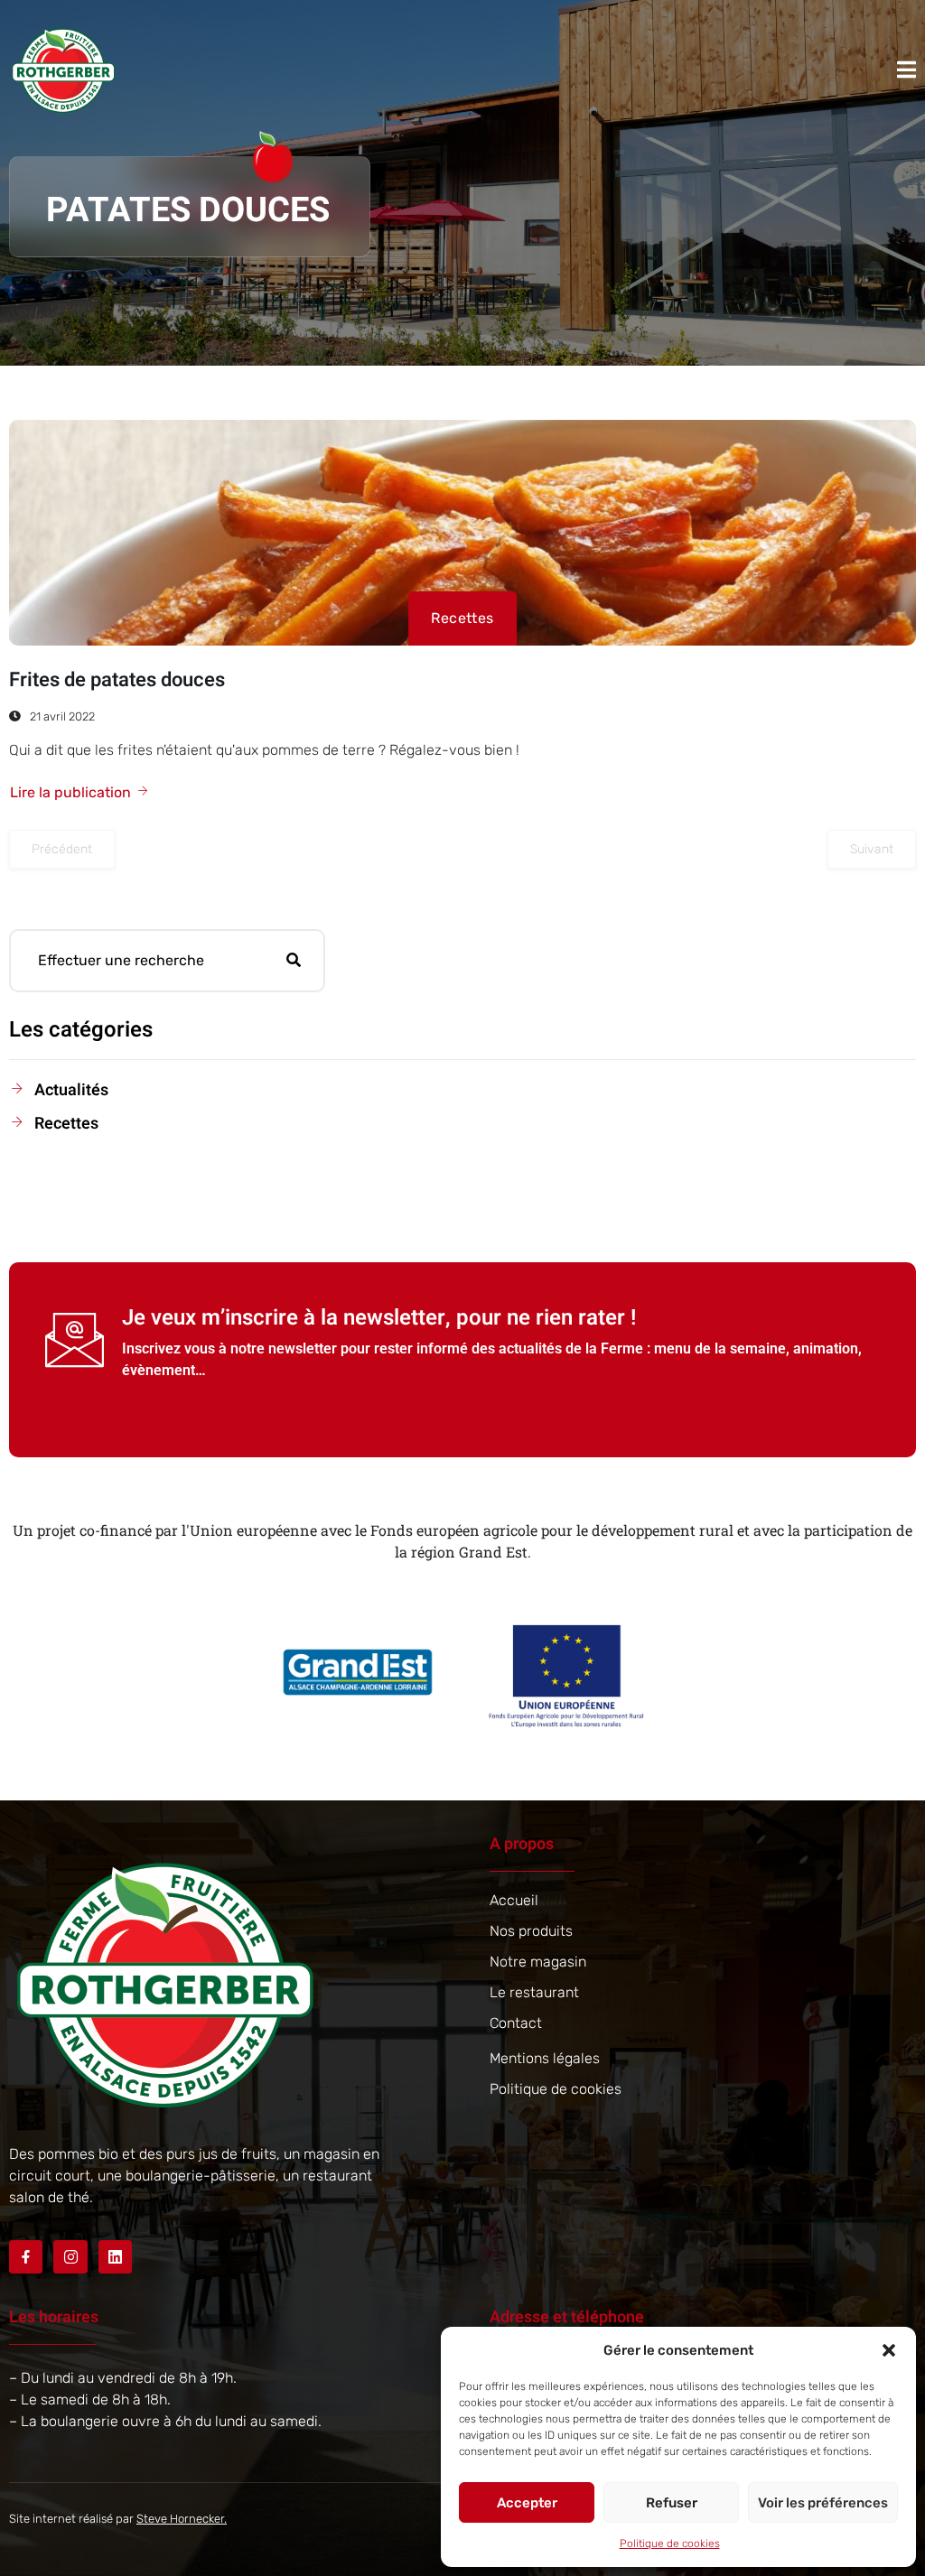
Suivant (872, 849)
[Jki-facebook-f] (26, 2257)
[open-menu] (906, 70)
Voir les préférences (823, 2503)
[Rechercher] (294, 961)
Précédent (62, 849)
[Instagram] (70, 2257)
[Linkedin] (115, 2257)
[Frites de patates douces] (462, 533)
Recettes (462, 618)
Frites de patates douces (117, 680)
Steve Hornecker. (182, 2519)
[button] (889, 2350)
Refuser (672, 2503)
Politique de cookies (670, 2543)
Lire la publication (70, 792)
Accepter (527, 2503)
